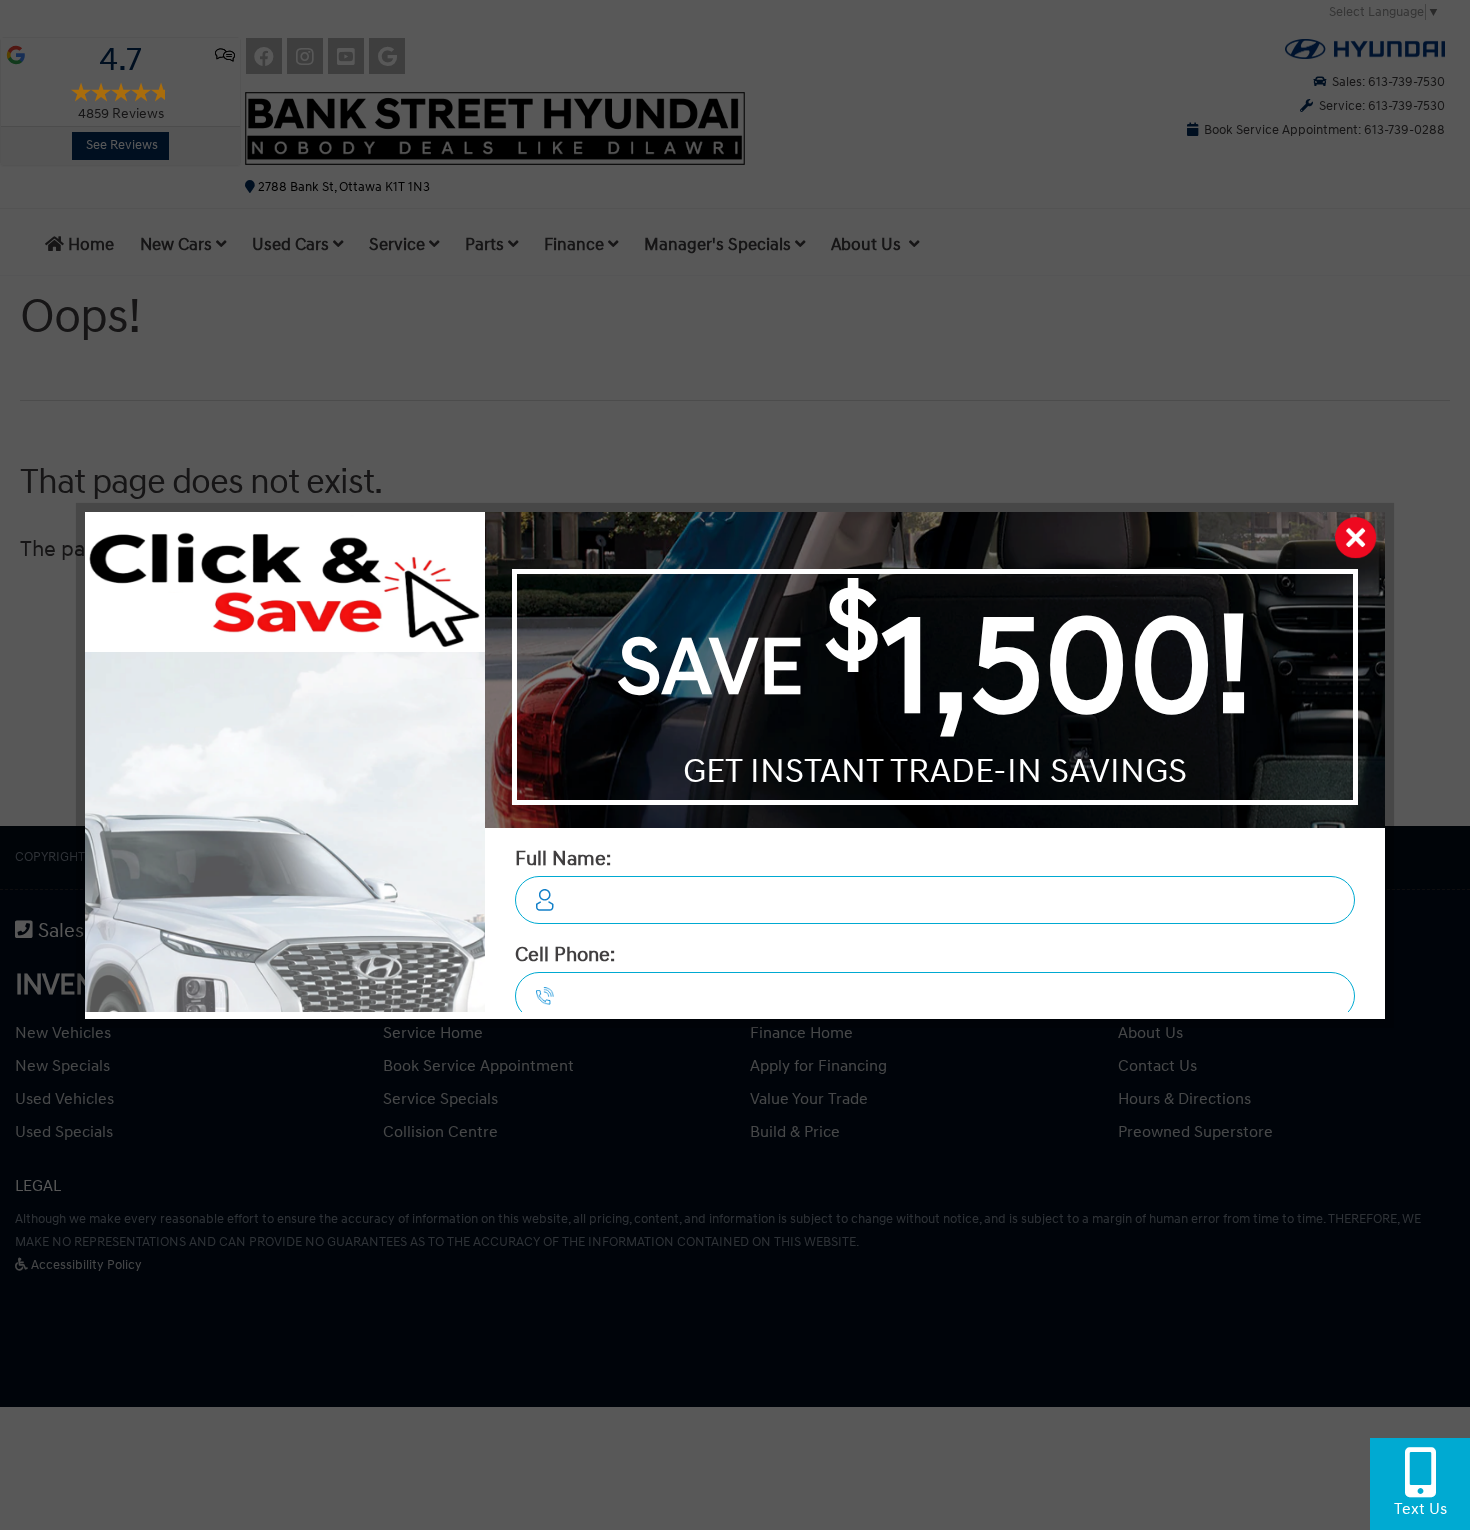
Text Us (1420, 1509)
